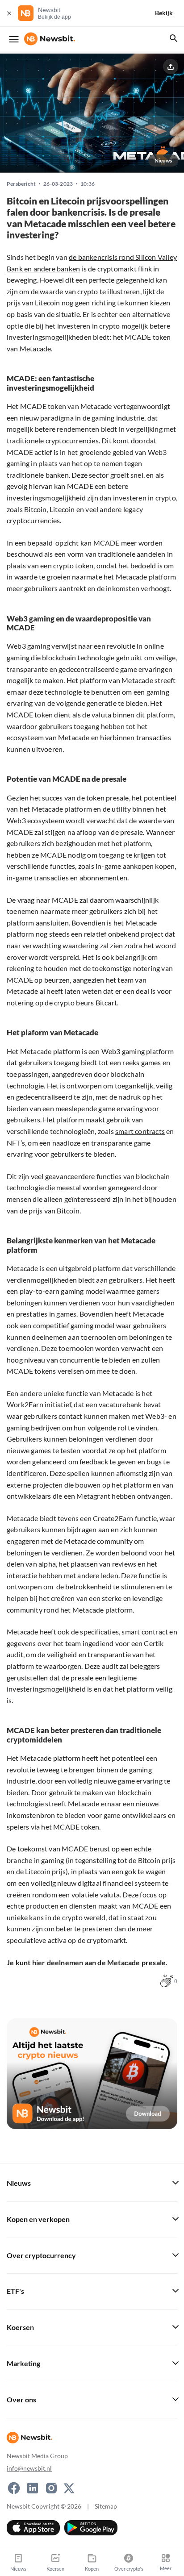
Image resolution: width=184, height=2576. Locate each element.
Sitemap (106, 2506)
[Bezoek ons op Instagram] (51, 2488)
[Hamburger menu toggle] (14, 39)
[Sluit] (9, 13)
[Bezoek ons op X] (69, 2488)
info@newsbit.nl (29, 2468)
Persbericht (21, 184)
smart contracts (140, 1131)
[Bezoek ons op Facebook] (14, 2488)
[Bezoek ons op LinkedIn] (33, 2488)
